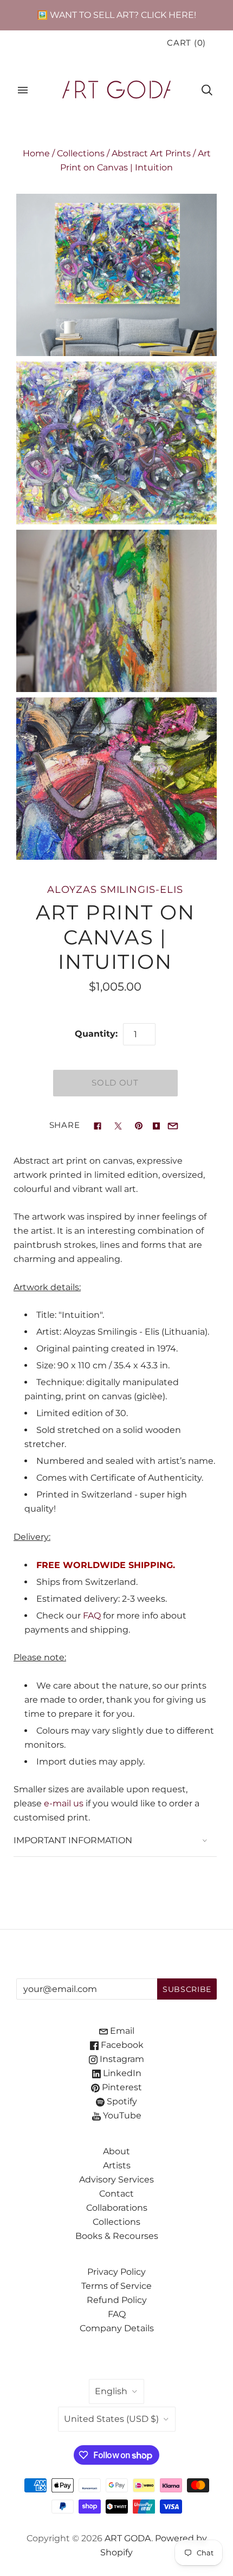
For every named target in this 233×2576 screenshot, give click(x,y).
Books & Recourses (117, 2236)
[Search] (207, 90)
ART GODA (128, 2538)
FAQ (92, 1616)
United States (111, 2419)
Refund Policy (117, 2300)
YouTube (121, 2115)
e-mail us (64, 1803)
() (186, 43)
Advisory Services (116, 2180)
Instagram (121, 2059)
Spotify (121, 2101)
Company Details (117, 2328)
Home (36, 153)
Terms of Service (116, 2286)
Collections (81, 153)
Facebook (121, 2045)
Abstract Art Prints (151, 153)
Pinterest (121, 2087)
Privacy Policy (116, 2272)
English (111, 2391)
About (116, 2151)
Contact (116, 2194)
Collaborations (117, 2208)
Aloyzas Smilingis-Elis (115, 889)
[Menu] (23, 90)
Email (121, 2031)
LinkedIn (121, 2073)
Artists (117, 2165)
